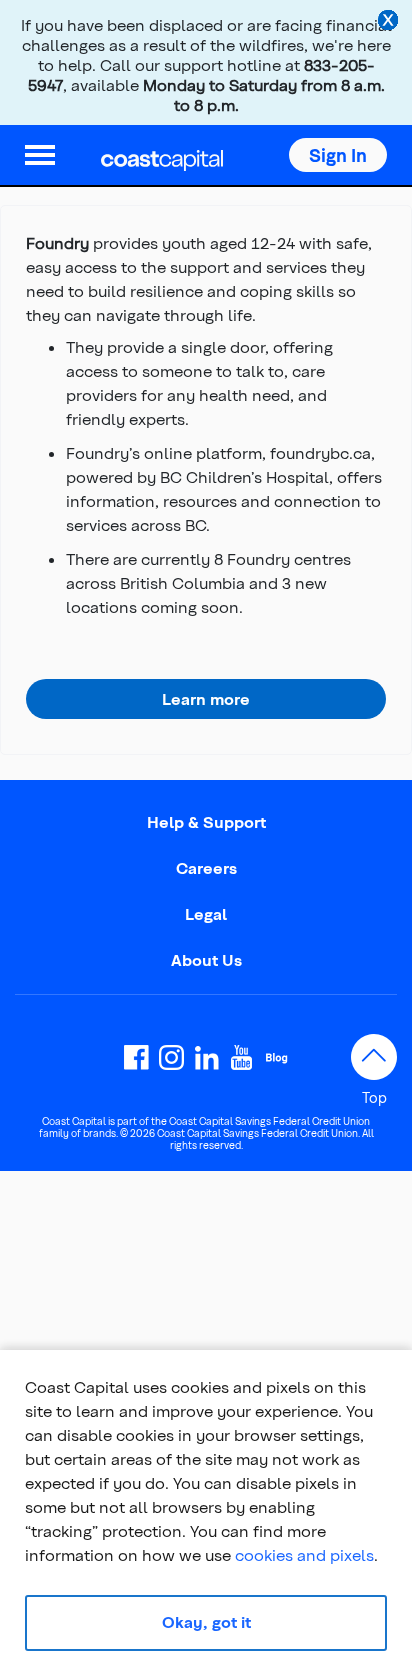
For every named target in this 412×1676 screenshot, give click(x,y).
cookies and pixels (304, 1554)
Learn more (206, 698)
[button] (338, 155)
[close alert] (390, 22)
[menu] (40, 155)
